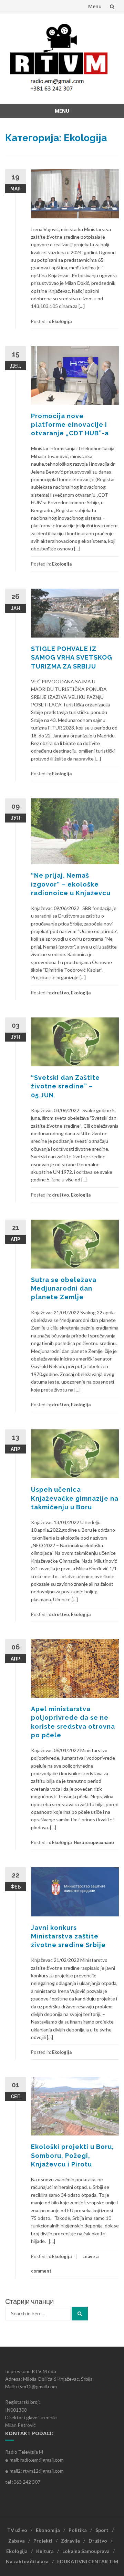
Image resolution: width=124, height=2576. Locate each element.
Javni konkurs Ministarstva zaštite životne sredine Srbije (68, 1936)
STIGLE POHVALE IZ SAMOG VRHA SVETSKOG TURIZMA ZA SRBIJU (72, 657)
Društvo (98, 2541)
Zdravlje (70, 2541)
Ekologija (62, 321)
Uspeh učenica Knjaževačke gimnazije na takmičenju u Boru (75, 1498)
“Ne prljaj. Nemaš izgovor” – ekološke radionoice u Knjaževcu (71, 884)
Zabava (17, 2541)
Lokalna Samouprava (86, 2551)
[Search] (80, 2314)
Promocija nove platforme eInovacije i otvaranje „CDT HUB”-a (70, 425)
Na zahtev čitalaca (27, 2561)
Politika (78, 2530)
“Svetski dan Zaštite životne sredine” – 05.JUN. (65, 1086)
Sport (102, 2530)
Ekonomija (48, 2530)
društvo (60, 993)
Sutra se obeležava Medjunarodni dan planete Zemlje (64, 1288)
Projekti (43, 2541)
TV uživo (17, 2530)
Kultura (45, 2551)
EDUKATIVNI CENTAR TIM (88, 2561)
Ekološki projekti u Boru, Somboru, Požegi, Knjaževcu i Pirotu (73, 2155)
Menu (95, 6)
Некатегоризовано (94, 1842)
